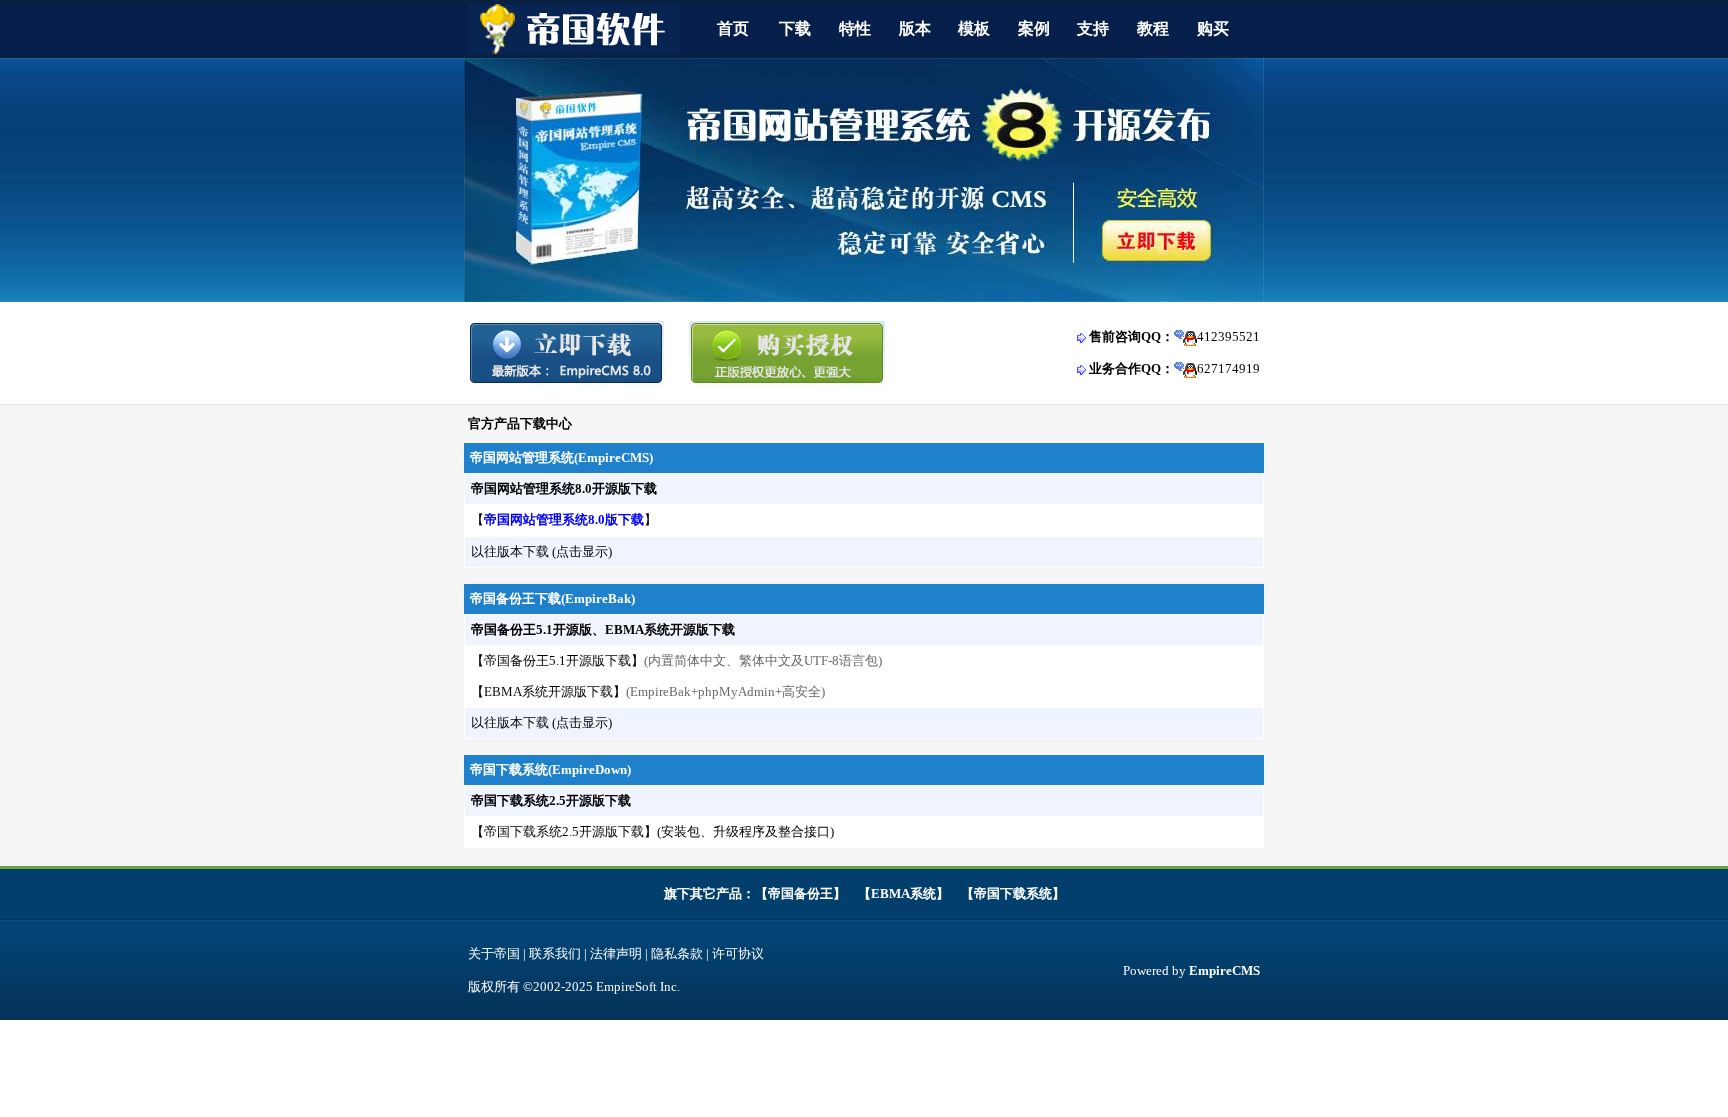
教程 (1153, 28)
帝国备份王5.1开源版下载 (557, 660)
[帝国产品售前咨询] (1185, 336)
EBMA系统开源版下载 (548, 691)
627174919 (1228, 368)
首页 (733, 28)
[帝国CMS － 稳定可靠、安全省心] (864, 297)
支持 (1093, 28)
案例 (1034, 28)
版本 (915, 28)
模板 (974, 28)
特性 (855, 28)
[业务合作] (1185, 368)
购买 (1213, 28)
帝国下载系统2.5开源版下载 (564, 831)
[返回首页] (573, 49)
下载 (795, 28)
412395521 (1228, 336)
